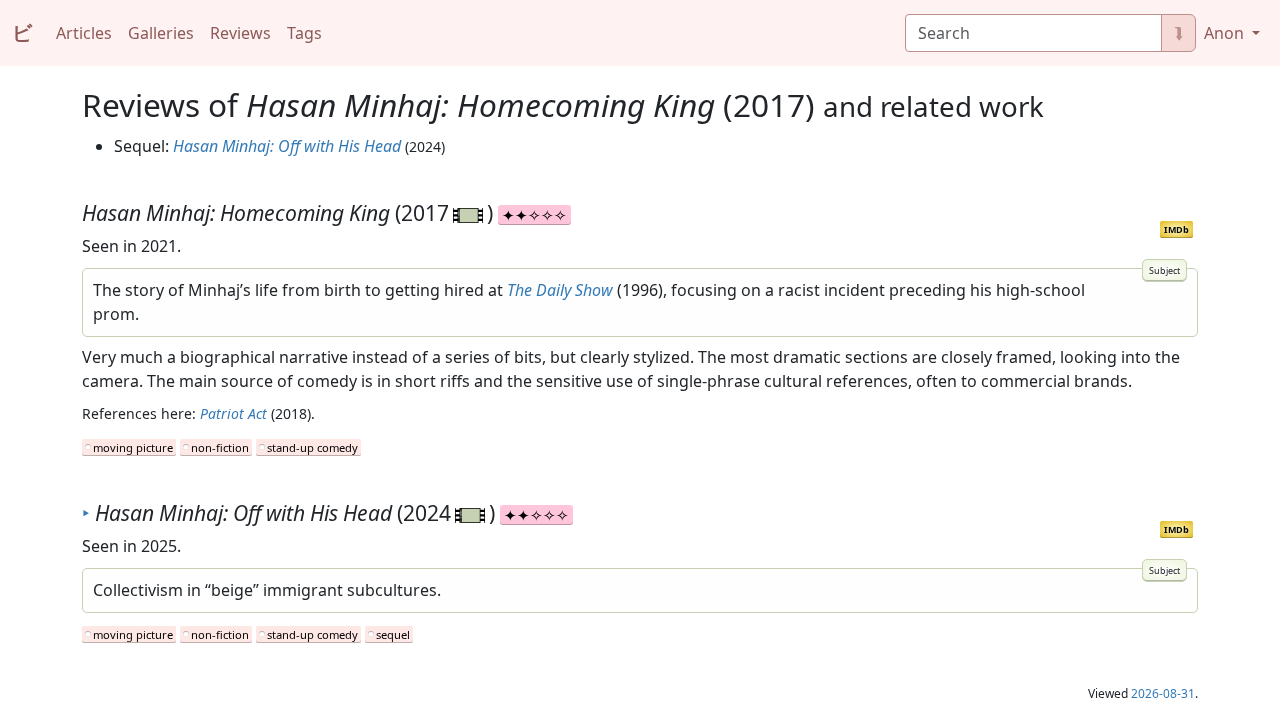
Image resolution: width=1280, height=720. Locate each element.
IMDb (1176, 229)
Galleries (161, 33)
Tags (304, 33)
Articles (84, 33)
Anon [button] (1226, 33)
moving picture (133, 447)
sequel (393, 634)
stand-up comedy (312, 447)
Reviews (240, 33)
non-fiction (220, 447)
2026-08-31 (1163, 693)
